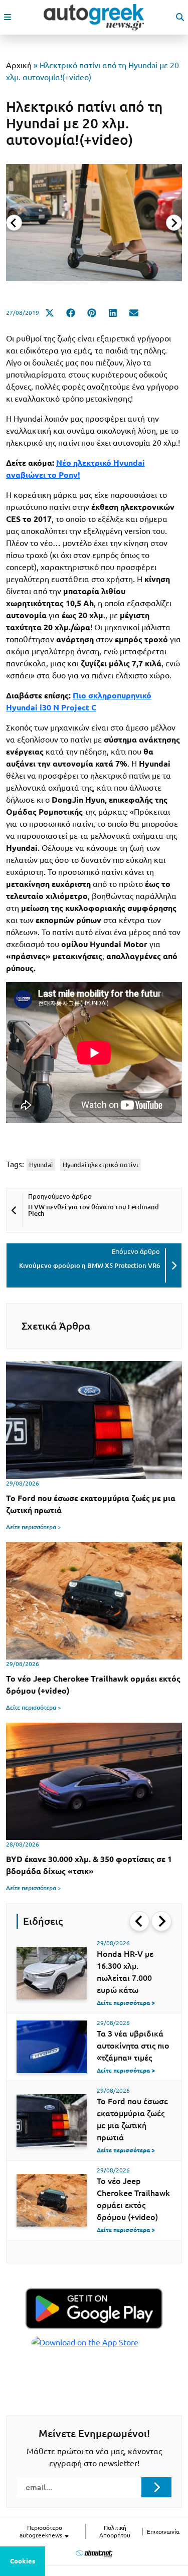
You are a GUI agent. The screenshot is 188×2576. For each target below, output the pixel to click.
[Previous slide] (14, 223)
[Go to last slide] (139, 1921)
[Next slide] (174, 223)
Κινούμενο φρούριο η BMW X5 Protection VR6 (89, 1265)
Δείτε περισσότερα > (34, 1527)
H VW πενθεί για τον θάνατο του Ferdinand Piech (93, 1210)
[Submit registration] (156, 2487)
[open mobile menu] (8, 17)
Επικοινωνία (163, 2532)
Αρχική (19, 65)
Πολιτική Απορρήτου (115, 2531)
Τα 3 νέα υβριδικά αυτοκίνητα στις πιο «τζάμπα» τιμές (133, 2046)
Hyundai (41, 1165)
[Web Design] (94, 2553)
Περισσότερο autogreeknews (42, 2531)
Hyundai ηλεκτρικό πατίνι (101, 1165)
